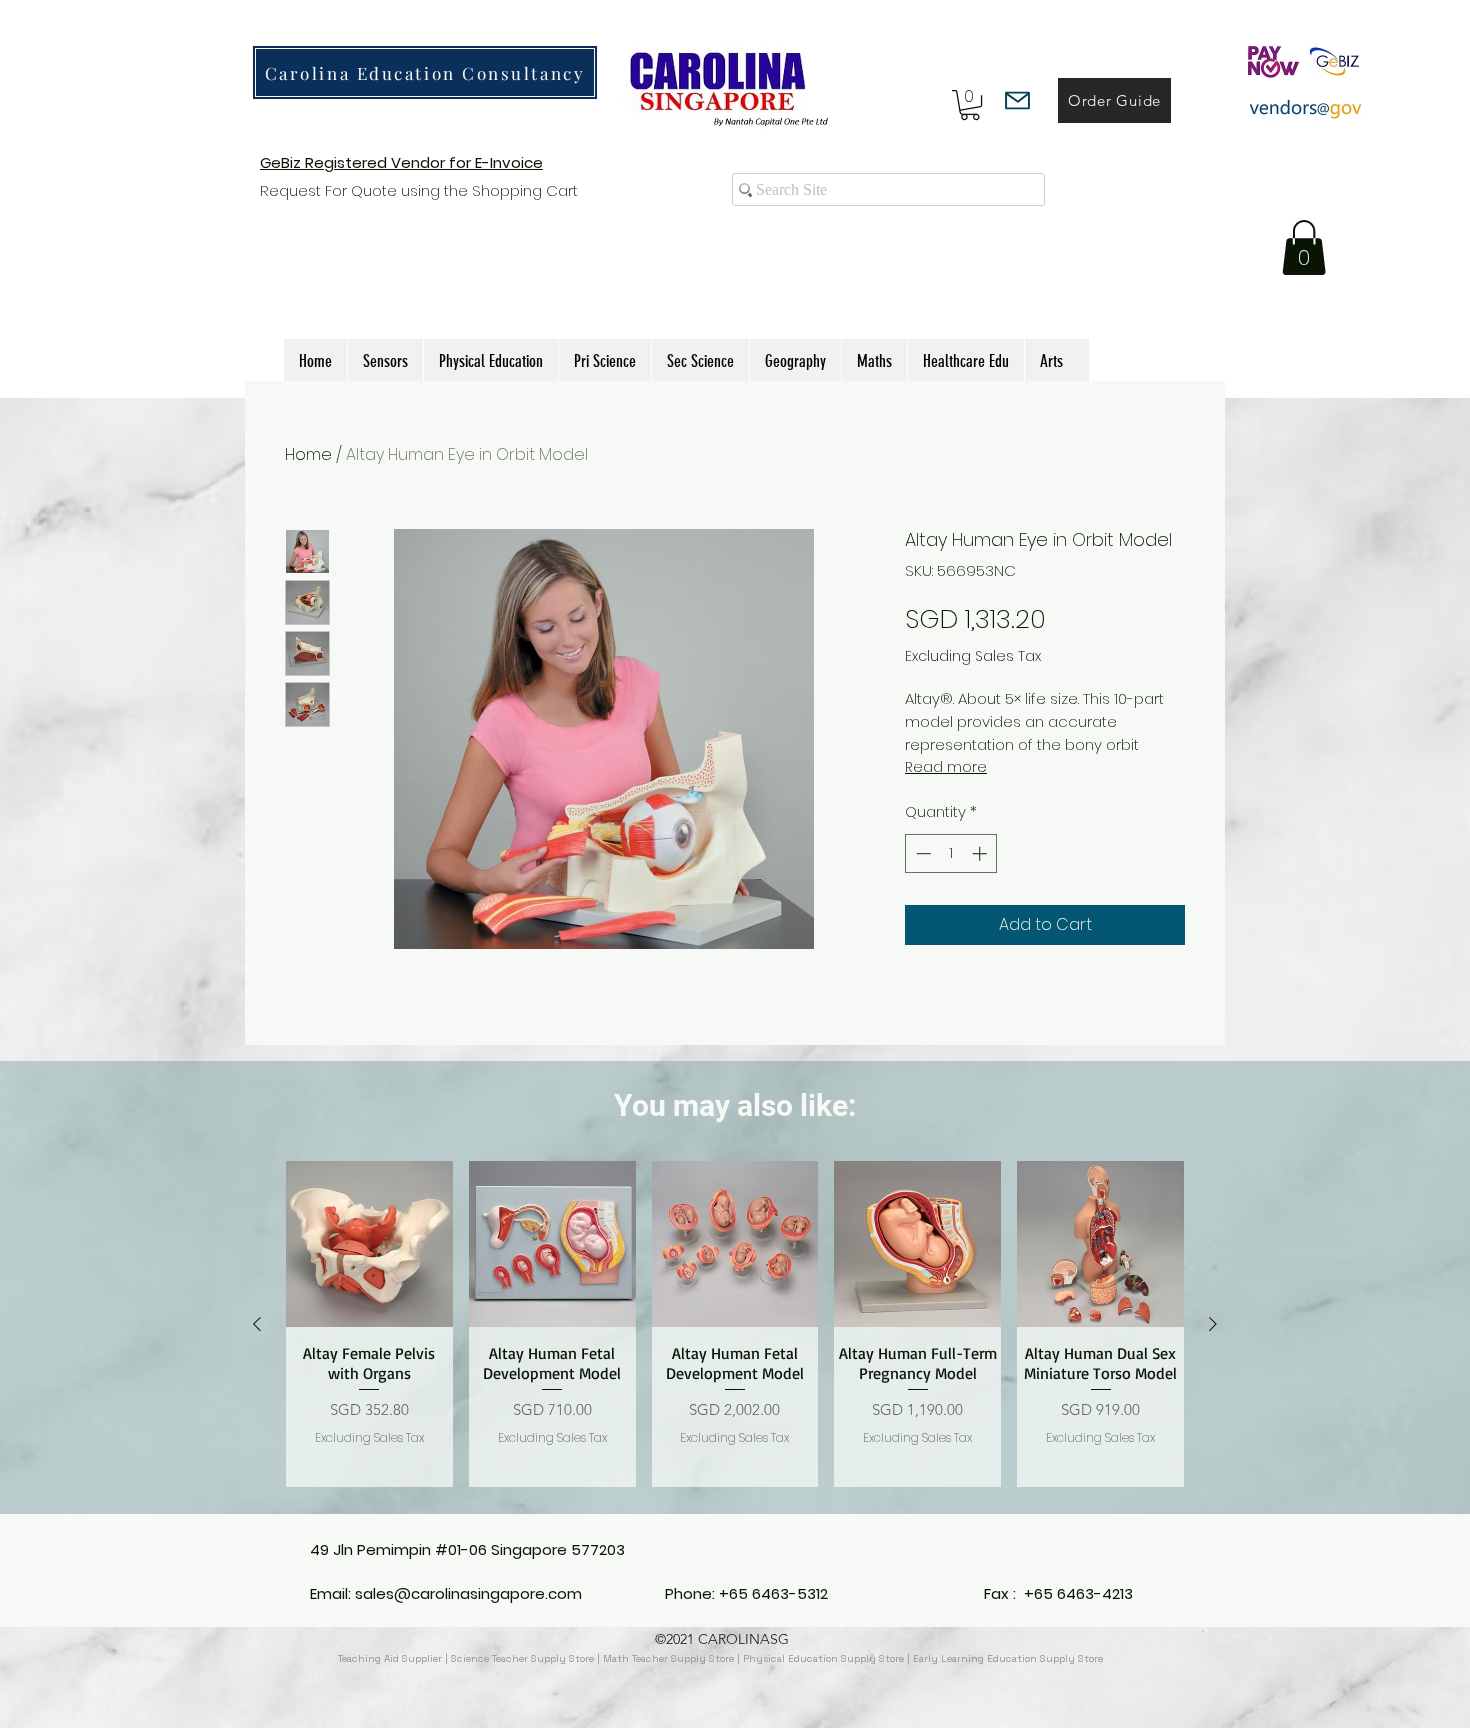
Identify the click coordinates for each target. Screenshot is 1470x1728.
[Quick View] (369, 1244)
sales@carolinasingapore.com (468, 1593)
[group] (735, 1324)
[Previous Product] (257, 1324)
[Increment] (981, 853)
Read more (946, 767)
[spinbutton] (951, 853)
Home (308, 454)
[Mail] (1017, 100)
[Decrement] (921, 853)
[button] (970, 105)
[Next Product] (1213, 1324)
